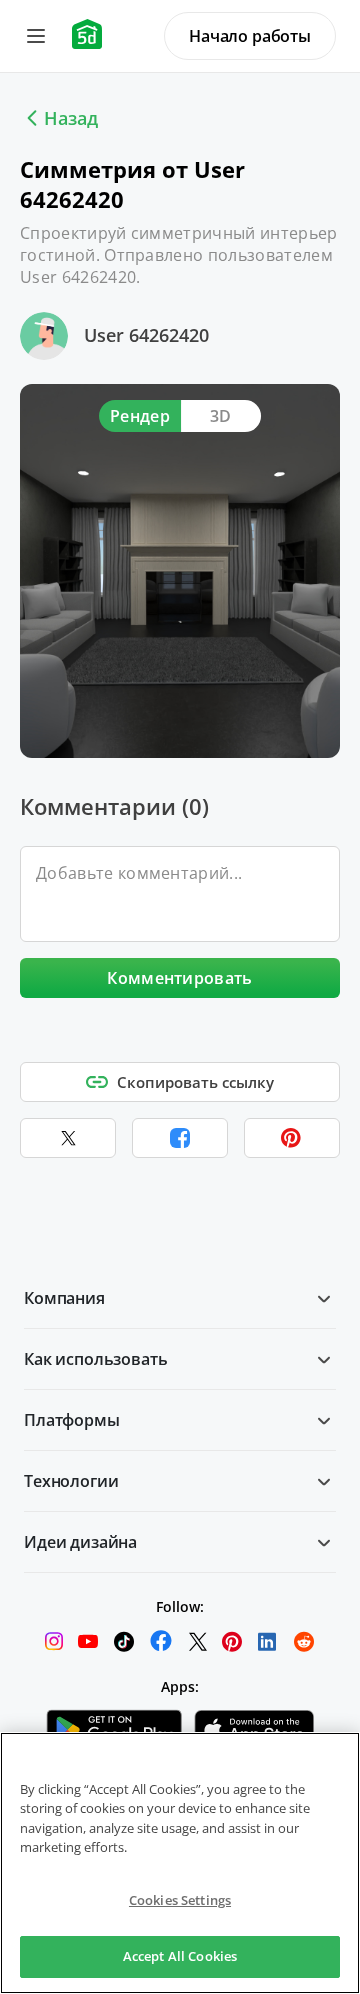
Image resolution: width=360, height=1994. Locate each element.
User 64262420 (146, 335)
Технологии (71, 1481)
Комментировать (179, 978)
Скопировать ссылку (195, 1082)
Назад (71, 118)
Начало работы (250, 36)
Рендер (140, 416)
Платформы (72, 1420)
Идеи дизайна (80, 1542)
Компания (64, 1298)
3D (221, 416)
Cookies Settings (180, 1900)
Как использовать (95, 1359)
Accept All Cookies (180, 1956)
